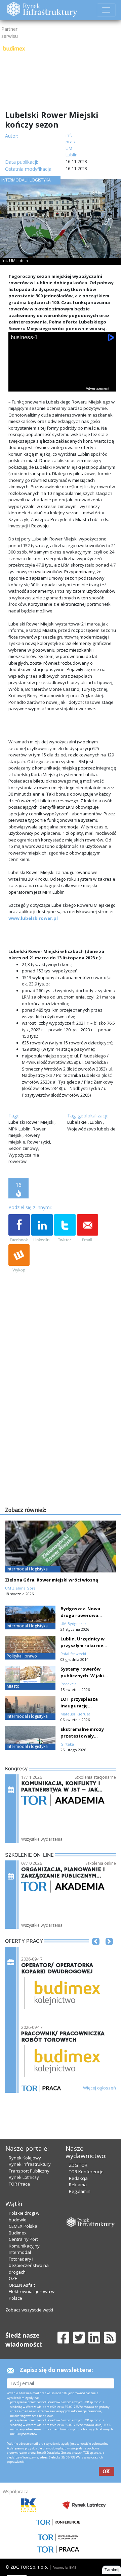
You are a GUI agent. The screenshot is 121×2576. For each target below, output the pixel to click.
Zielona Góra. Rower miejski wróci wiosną (52, 1580)
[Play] (17, 386)
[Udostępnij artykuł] (42, 1229)
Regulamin (80, 2191)
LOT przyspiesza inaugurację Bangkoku (79, 1706)
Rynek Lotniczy (24, 2177)
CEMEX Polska (23, 2226)
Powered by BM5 (64, 2567)
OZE (13, 2278)
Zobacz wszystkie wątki (29, 2310)
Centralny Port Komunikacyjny (24, 2242)
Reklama (78, 2185)
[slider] (62, 392)
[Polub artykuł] (19, 1229)
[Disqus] (62, 1420)
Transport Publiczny (29, 2171)
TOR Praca (19, 2184)
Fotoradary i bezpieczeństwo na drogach (29, 2265)
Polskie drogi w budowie (24, 2216)
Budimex (18, 2233)
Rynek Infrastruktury (30, 2164)
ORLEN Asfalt (22, 2285)
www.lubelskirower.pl (33, 918)
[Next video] (35, 386)
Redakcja (78, 2178)
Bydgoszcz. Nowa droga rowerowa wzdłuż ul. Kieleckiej (83, 1615)
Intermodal (20, 2252)
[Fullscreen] (107, 386)
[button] (96, 1952)
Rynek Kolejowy (25, 2158)
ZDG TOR (78, 2165)
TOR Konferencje (86, 2172)
